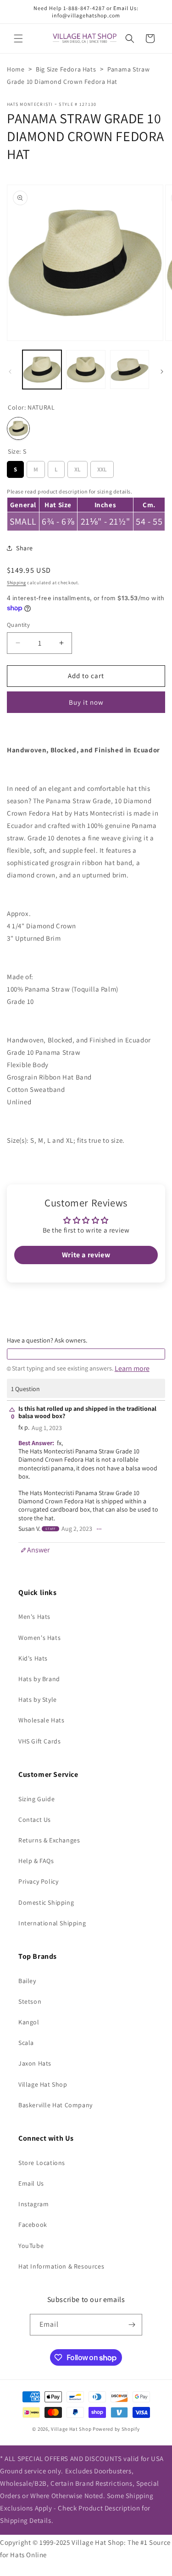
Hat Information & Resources (61, 2266)
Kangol (29, 2022)
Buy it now (86, 702)
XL (78, 467)
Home (16, 69)
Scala (26, 2043)
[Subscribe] (132, 2325)
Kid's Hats (33, 1658)
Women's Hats (39, 1638)
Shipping (17, 583)
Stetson (30, 2001)
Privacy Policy (38, 1881)
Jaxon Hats (35, 2063)
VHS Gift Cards (39, 1741)
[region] (86, 508)
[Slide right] (162, 372)
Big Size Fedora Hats (66, 69)
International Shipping (52, 1923)
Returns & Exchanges (49, 1840)
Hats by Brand (39, 1679)
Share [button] (25, 548)
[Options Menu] (99, 1529)
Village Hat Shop (43, 2084)
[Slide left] (10, 372)
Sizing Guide (36, 1799)
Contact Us (35, 1820)
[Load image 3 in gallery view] (130, 370)
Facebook (33, 2225)
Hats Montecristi (30, 104)
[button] (18, 38)
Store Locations (42, 2163)
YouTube (31, 2246)
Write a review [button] (86, 1255)
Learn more (132, 1369)
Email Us (31, 2183)
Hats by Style (38, 1699)
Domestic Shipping (46, 1902)
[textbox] (86, 1354)
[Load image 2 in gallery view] (86, 370)
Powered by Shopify (116, 2429)
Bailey (27, 1981)
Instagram (33, 2204)
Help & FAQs (36, 1861)
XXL (102, 467)
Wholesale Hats (41, 1720)
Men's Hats (34, 1617)
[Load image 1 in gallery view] (42, 370)
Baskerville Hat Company (55, 2105)
